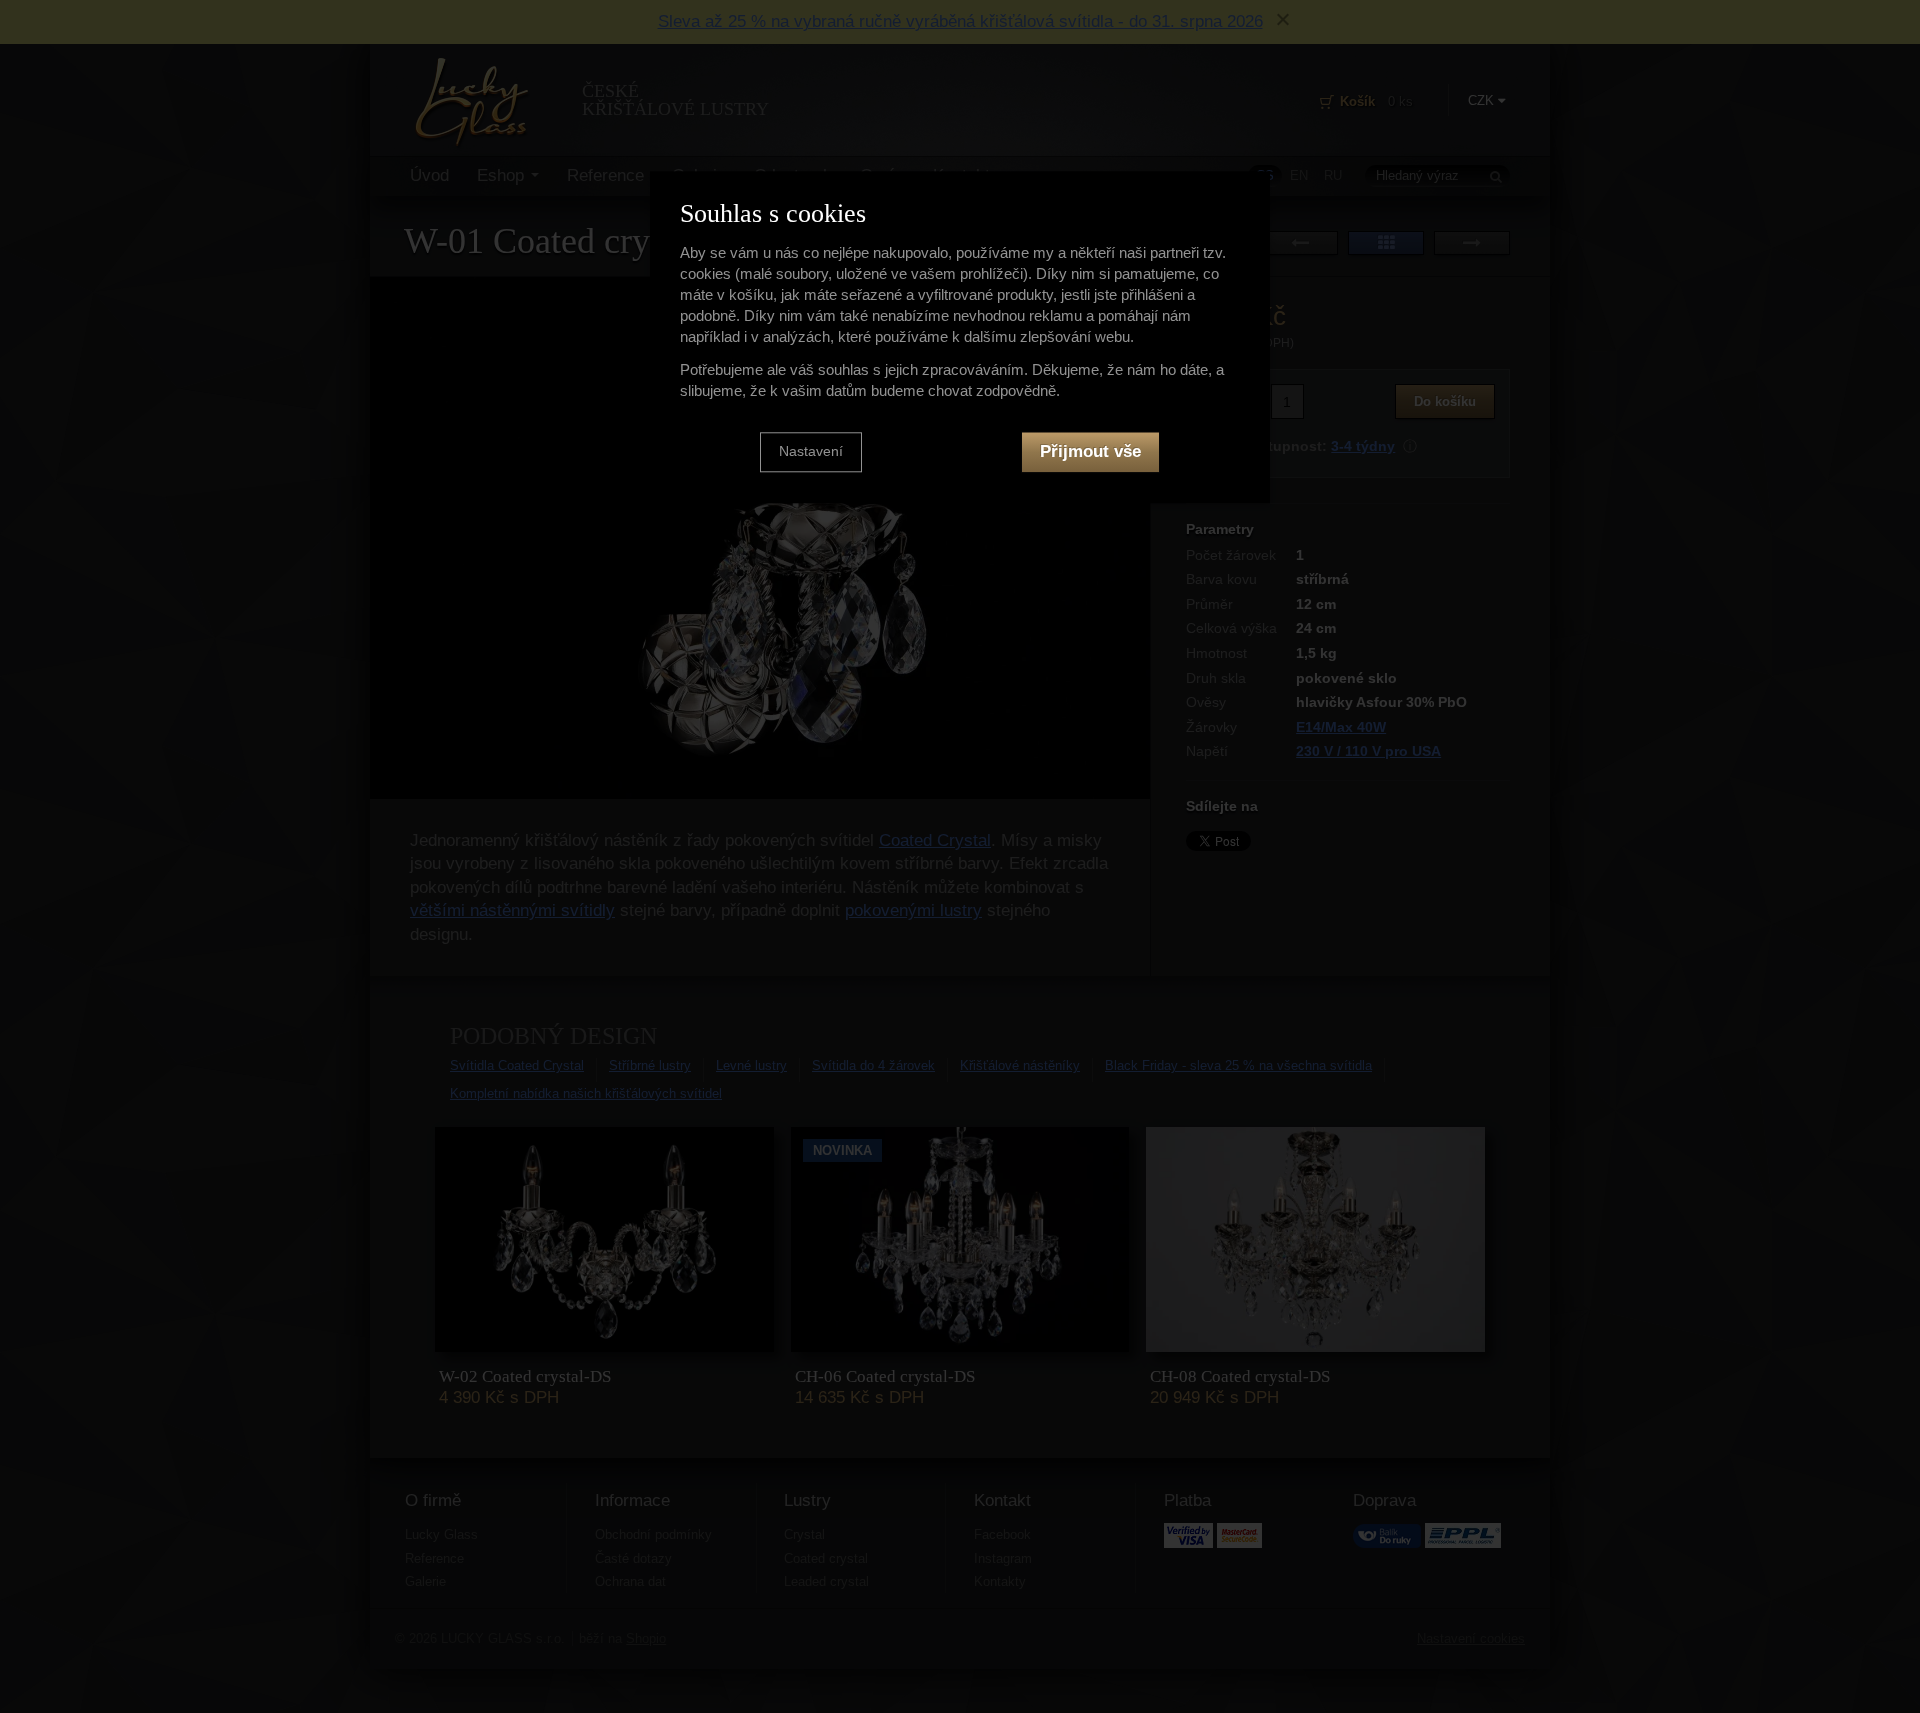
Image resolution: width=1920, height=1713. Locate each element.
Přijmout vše (1090, 452)
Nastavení (811, 452)
